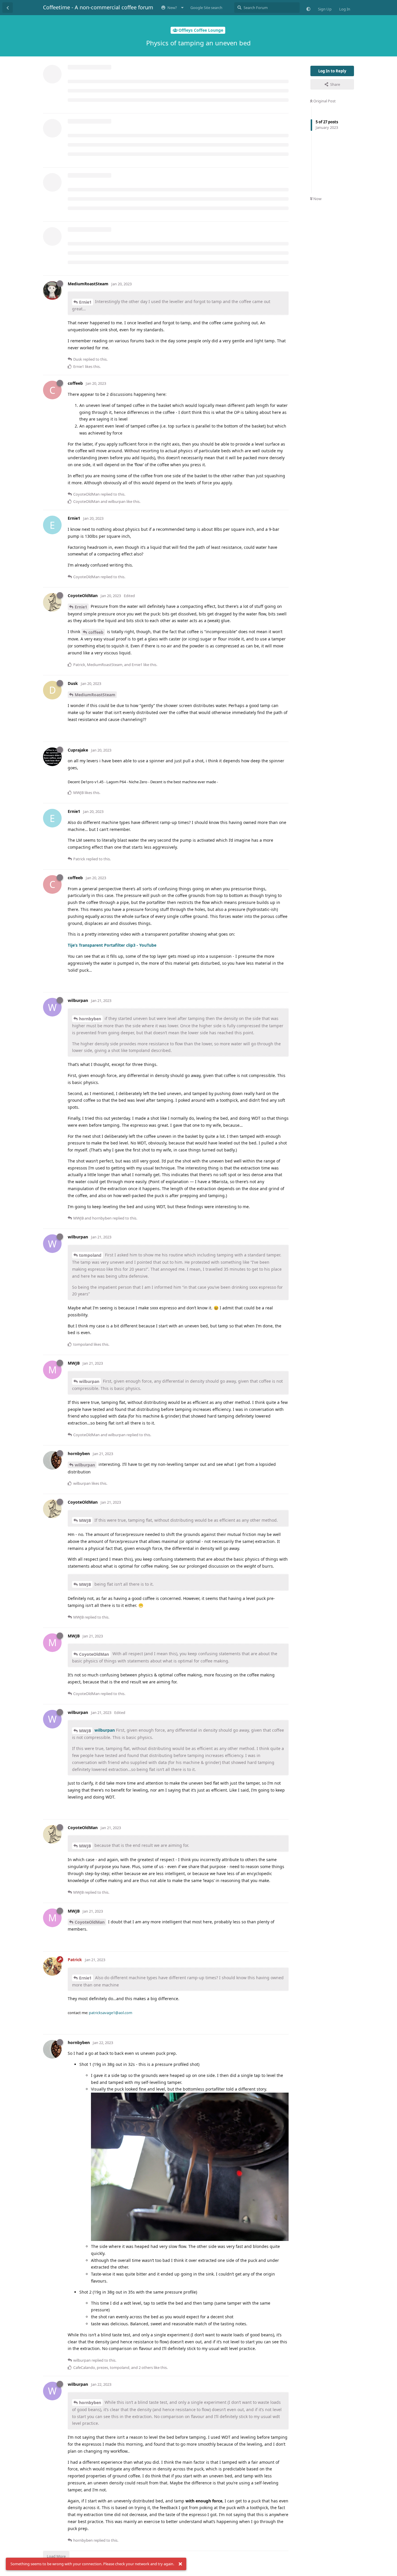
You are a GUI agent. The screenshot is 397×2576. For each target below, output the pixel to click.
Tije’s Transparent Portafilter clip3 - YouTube (112, 945)
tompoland (90, 1255)
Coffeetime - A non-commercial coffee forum (98, 7)
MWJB (85, 1520)
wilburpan (89, 1381)
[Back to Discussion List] (8, 8)
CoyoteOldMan (94, 1654)
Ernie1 (85, 302)
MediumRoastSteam (95, 695)
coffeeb (96, 632)
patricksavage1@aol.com (111, 2013)
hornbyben (90, 1019)
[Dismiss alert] (180, 2564)
